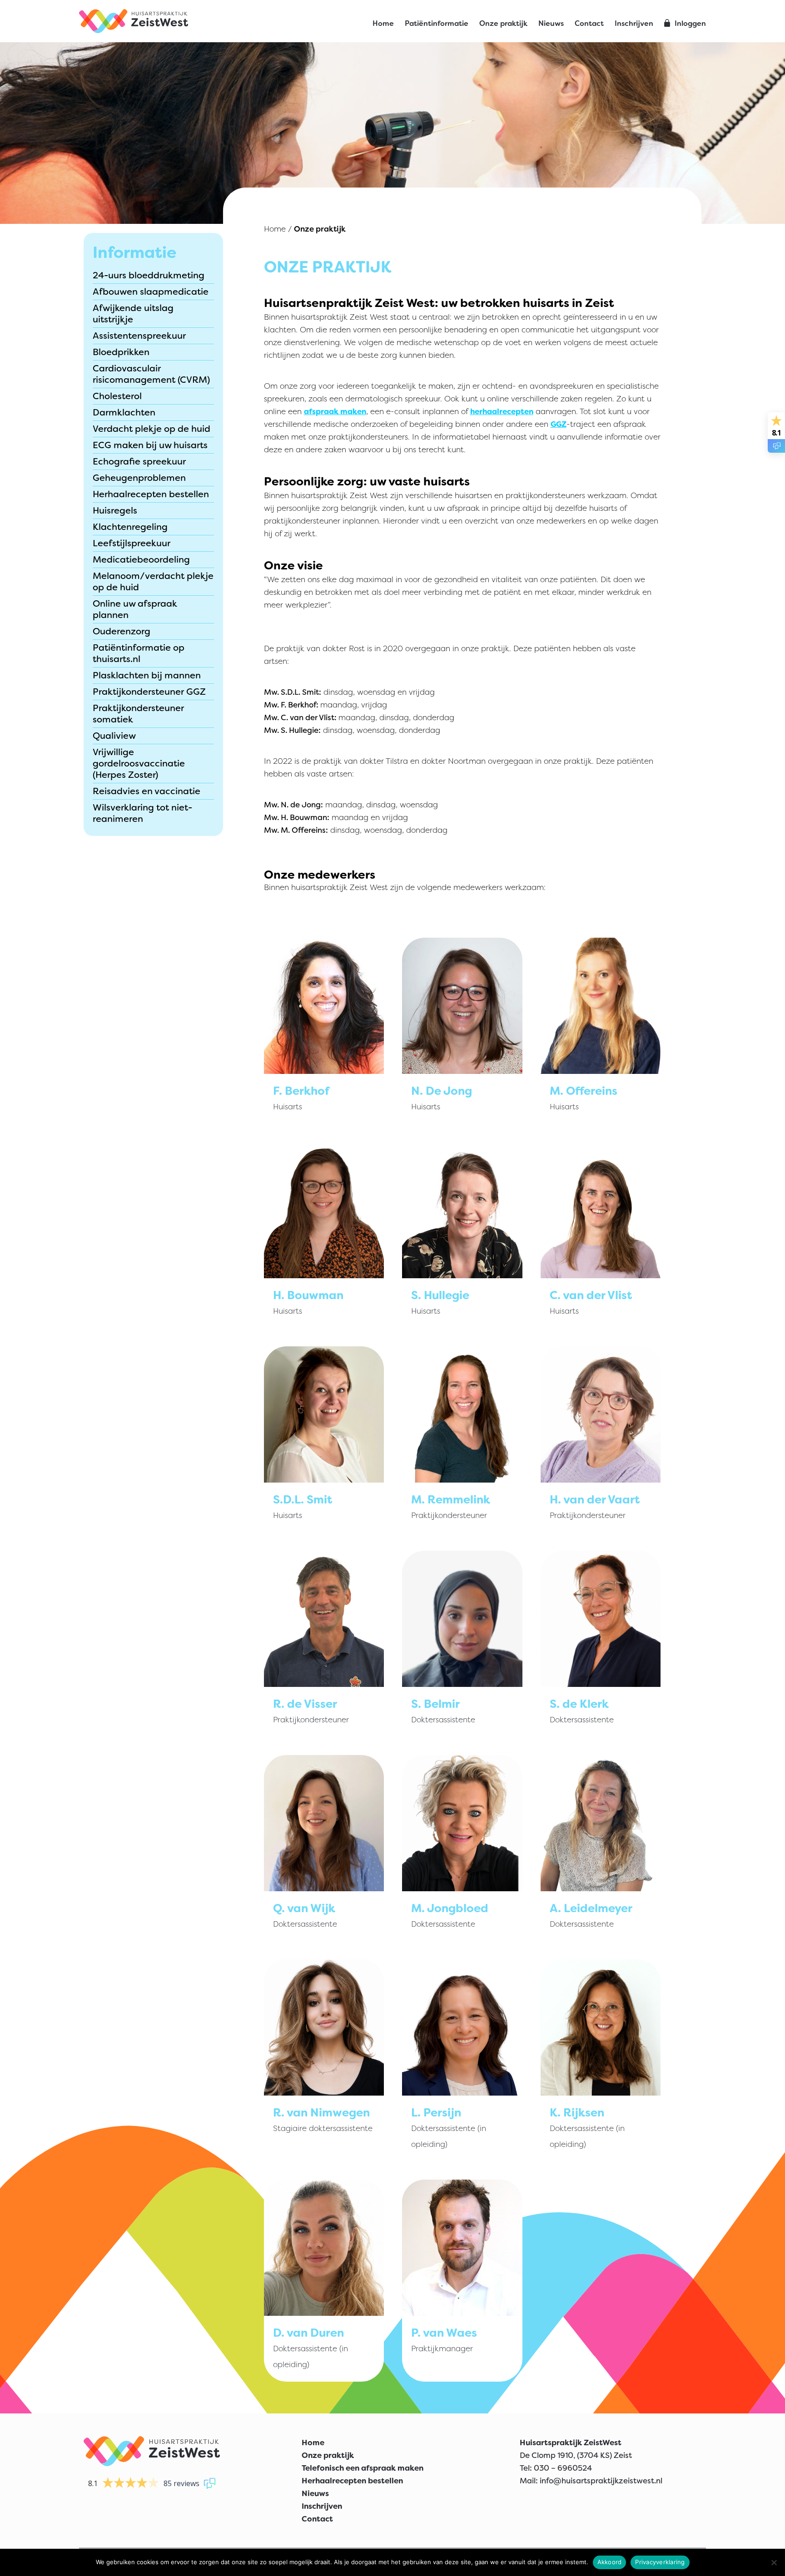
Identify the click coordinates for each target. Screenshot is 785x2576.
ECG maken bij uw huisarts (150, 445)
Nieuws (551, 23)
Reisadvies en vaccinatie (147, 791)
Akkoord (610, 2562)
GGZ (559, 424)
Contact (589, 23)
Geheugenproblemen (139, 478)
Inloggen (690, 23)
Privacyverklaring (660, 2562)
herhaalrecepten (502, 411)
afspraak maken (335, 411)
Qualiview (114, 736)
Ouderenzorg (122, 631)
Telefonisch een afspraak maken (363, 2468)
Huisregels (115, 510)
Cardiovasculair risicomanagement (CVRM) (151, 374)
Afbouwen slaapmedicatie (151, 292)
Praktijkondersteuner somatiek (138, 714)
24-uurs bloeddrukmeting (149, 275)
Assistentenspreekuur (139, 336)
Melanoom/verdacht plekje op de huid (153, 581)
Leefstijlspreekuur (132, 543)
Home (383, 23)
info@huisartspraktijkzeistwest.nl (601, 2481)
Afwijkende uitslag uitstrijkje (133, 314)
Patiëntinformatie (437, 23)
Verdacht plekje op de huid (152, 429)
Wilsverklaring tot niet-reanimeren (142, 813)
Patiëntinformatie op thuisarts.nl (139, 653)
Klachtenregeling (130, 527)
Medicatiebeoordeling (141, 559)
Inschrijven (634, 23)
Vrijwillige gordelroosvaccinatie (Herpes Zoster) (139, 763)
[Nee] (774, 2562)
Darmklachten (124, 412)
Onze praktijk (503, 23)
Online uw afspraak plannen (135, 609)
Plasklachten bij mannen (147, 675)
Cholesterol (117, 396)
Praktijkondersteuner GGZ (149, 692)
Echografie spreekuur (139, 461)
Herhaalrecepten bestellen (151, 494)
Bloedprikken (121, 352)
